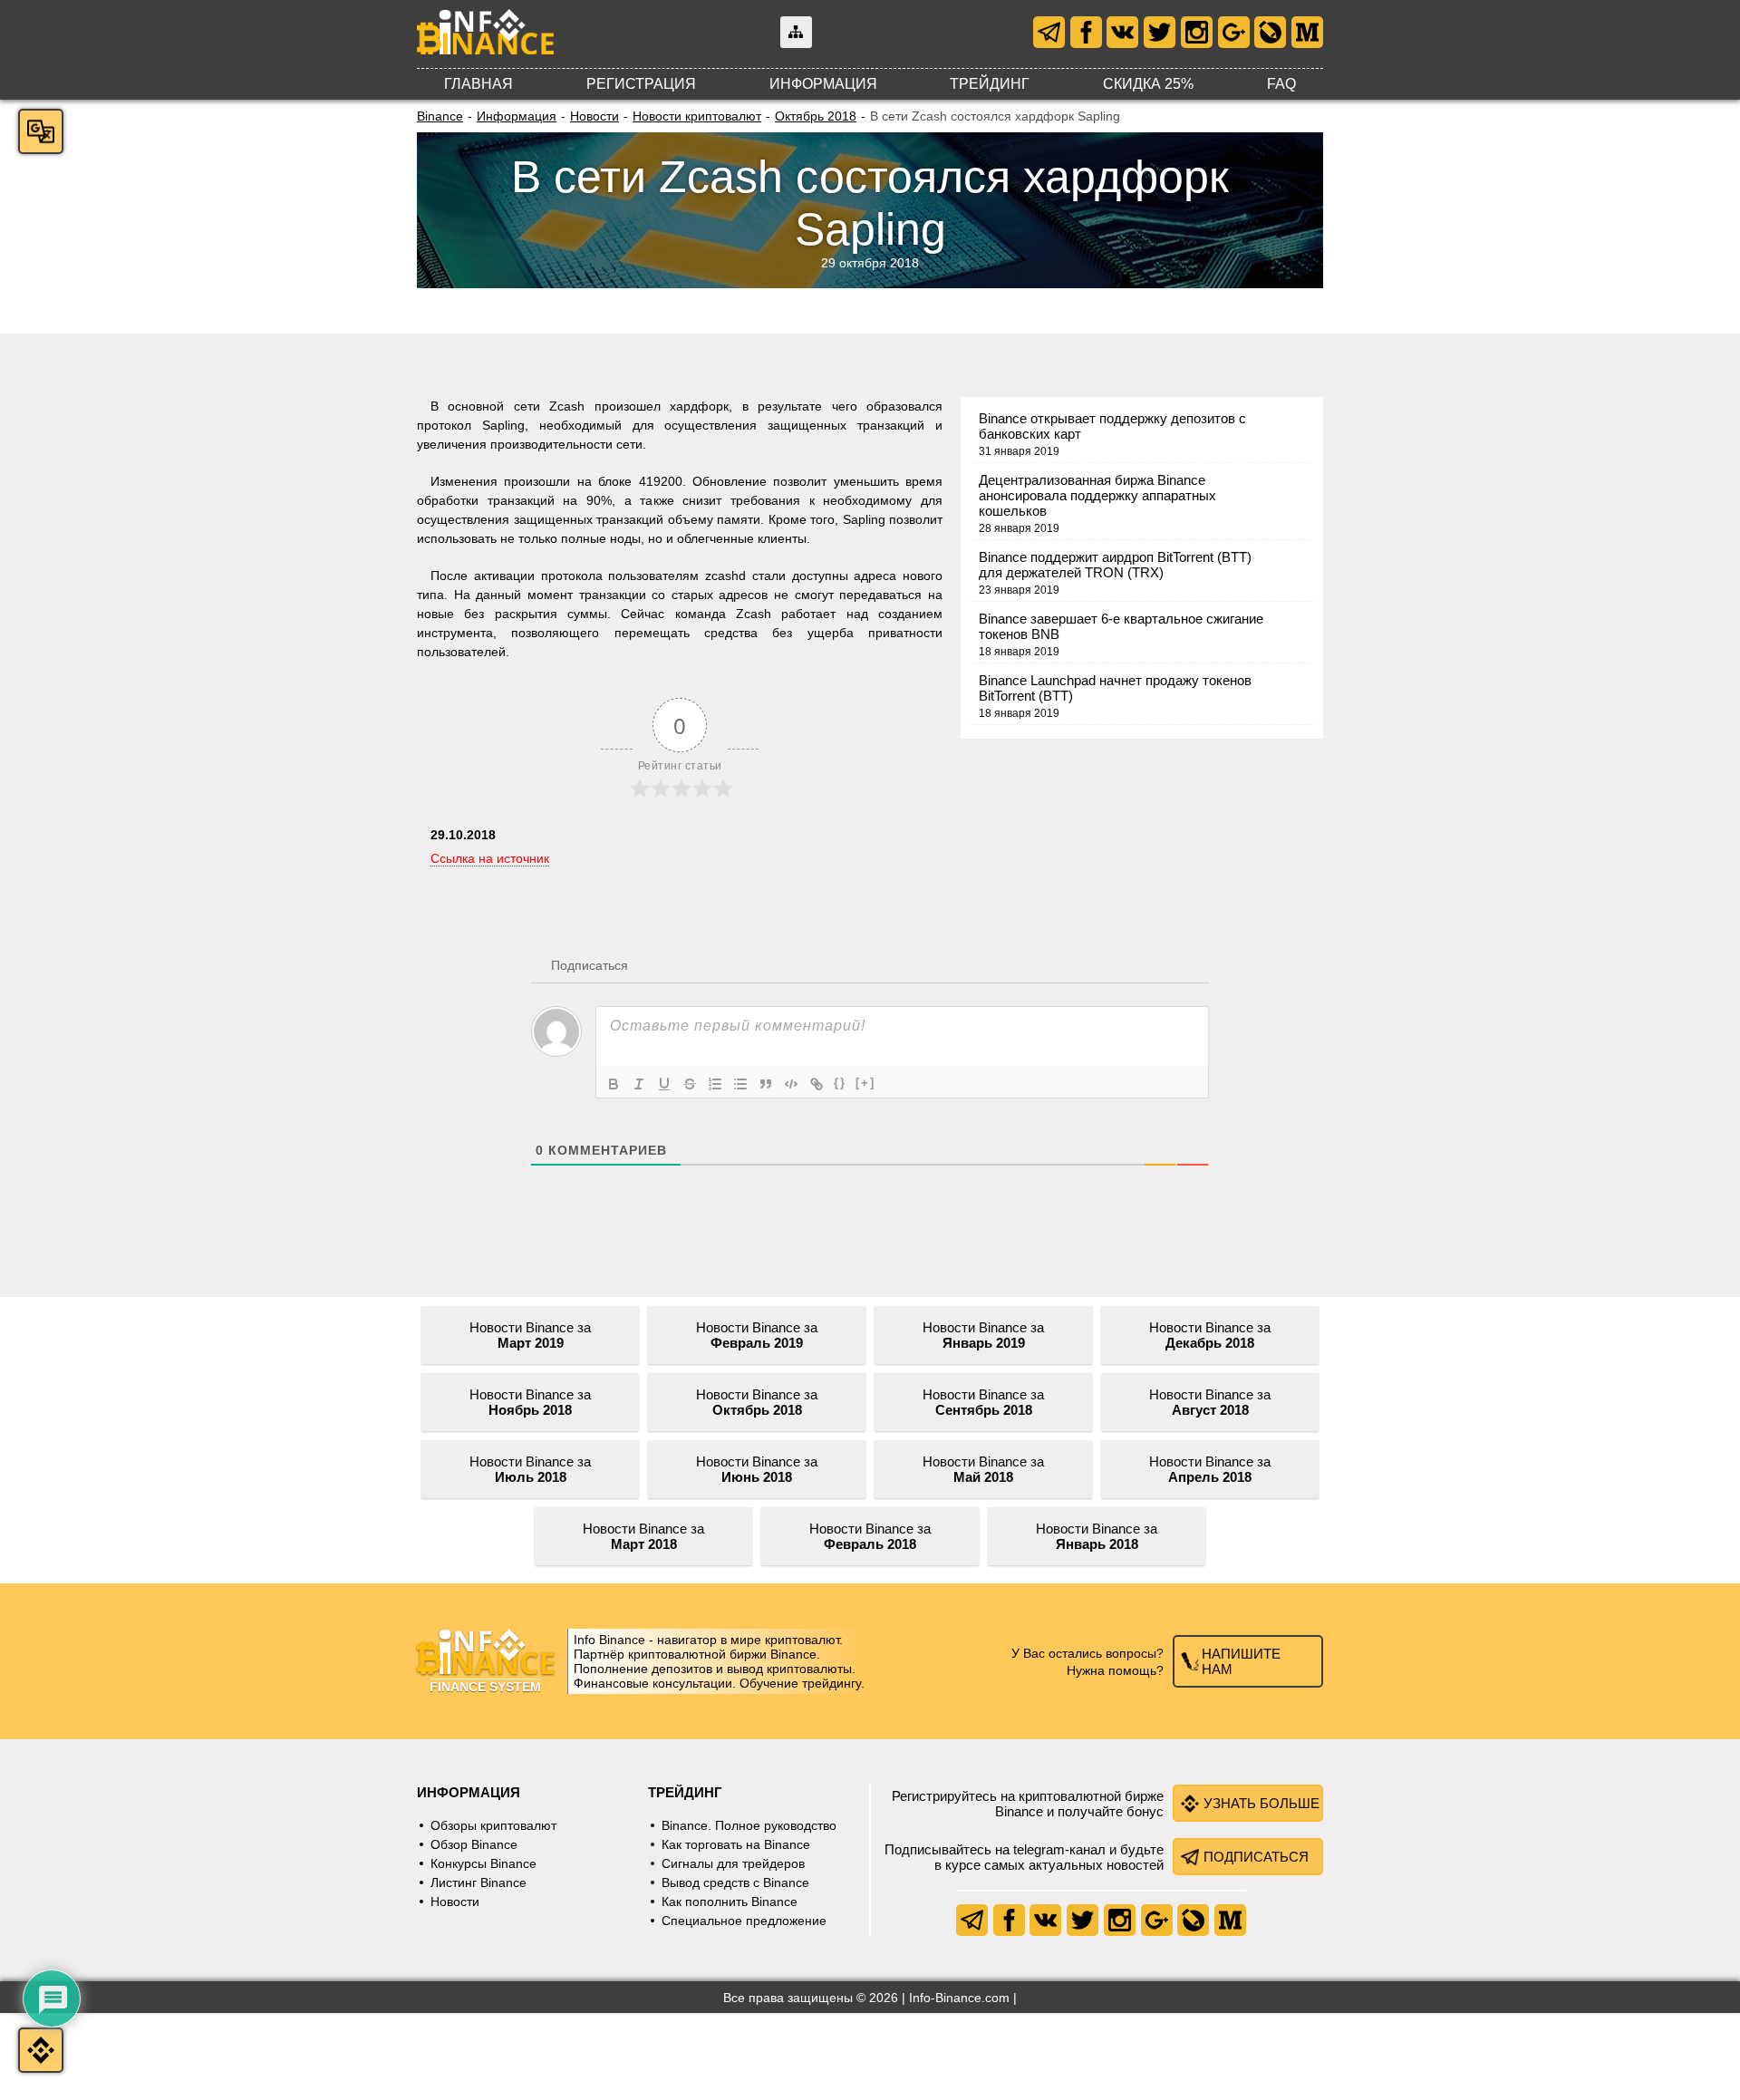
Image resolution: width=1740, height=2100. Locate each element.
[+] (865, 1083)
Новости (594, 116)
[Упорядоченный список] (715, 1084)
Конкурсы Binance (483, 1863)
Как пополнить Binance (730, 1902)
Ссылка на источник (490, 858)
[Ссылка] (817, 1084)
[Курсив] (639, 1084)
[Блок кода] (791, 1084)
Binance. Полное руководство (749, 1825)
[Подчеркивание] (664, 1084)
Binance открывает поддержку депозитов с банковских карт (1112, 426)
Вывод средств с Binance (735, 1882)
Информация (823, 84)
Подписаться (1256, 1857)
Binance (440, 116)
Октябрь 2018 (816, 116)
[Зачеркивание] (690, 1084)
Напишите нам (1241, 1661)
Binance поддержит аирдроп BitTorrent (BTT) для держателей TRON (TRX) (1115, 565)
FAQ (1281, 84)
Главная (478, 84)
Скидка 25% (1148, 84)
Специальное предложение (744, 1921)
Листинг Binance (478, 1882)
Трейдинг (990, 84)
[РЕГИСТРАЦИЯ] (41, 2050)
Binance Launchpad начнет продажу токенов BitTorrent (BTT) (1115, 688)
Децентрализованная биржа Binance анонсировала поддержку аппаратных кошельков (1097, 495)
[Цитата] (766, 1084)
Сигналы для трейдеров (733, 1863)
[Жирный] (614, 1084)
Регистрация (641, 84)
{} (840, 1083)
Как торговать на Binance (736, 1844)
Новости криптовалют (697, 116)
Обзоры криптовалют (493, 1825)
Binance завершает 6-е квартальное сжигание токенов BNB (1121, 626)
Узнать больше (1261, 1803)
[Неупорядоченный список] (740, 1084)
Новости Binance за (530, 1335)
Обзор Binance (474, 1844)
